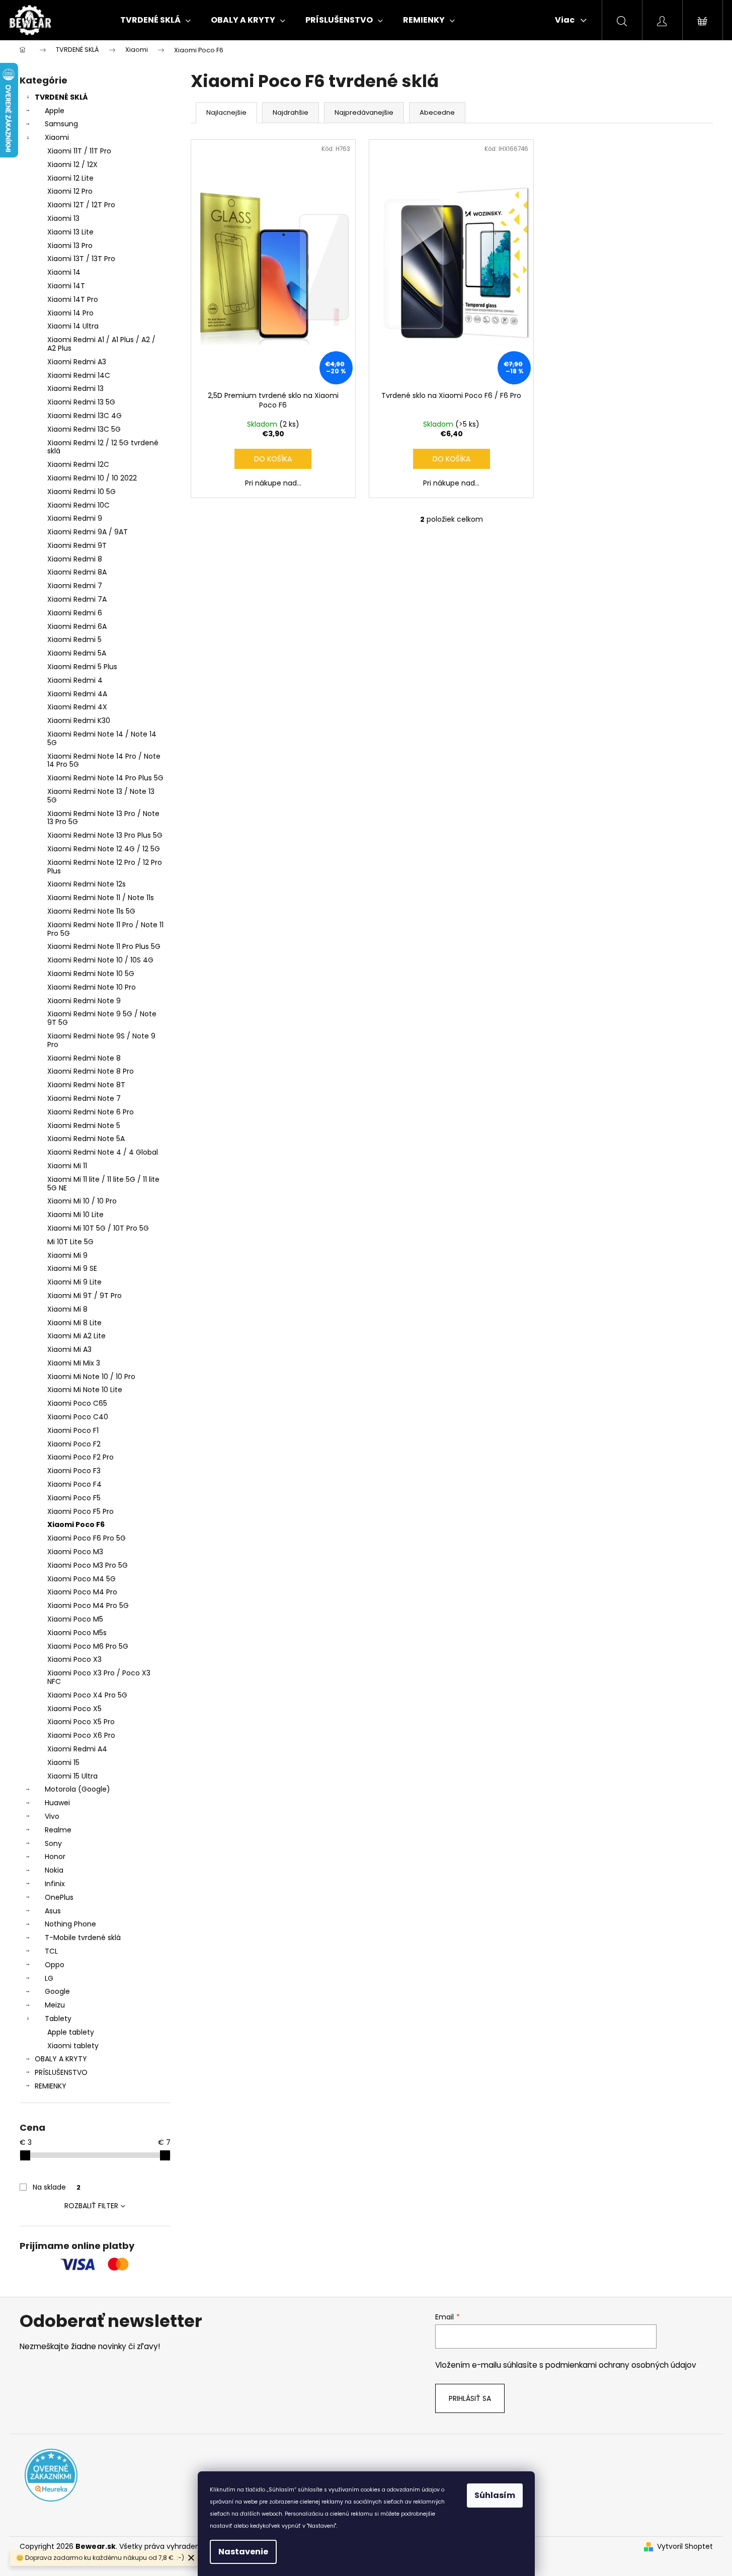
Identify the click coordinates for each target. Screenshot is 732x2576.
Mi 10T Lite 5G (70, 1242)
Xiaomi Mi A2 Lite (76, 1336)
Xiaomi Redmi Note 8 (84, 1058)
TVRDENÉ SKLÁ (61, 97)
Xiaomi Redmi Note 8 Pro (91, 1071)
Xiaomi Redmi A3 (77, 362)
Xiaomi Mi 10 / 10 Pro (82, 1201)
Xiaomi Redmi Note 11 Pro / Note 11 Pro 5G (105, 929)
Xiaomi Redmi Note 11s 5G (91, 911)
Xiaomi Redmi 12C (78, 464)
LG (49, 1978)
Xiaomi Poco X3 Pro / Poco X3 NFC (99, 1677)
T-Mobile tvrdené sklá (83, 1938)
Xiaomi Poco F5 (74, 1498)
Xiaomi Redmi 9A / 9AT (88, 532)
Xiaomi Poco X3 (74, 1659)
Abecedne (437, 112)
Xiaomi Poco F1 (73, 1430)
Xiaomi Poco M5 (75, 1619)
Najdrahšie (291, 112)
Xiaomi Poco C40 (78, 1417)
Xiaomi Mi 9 (67, 1255)
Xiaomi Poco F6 (76, 1524)
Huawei (57, 1803)
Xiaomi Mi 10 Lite (75, 1215)
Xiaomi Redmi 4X (77, 707)
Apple (55, 111)
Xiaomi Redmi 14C (79, 375)
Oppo (55, 1965)
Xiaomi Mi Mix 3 (74, 1363)
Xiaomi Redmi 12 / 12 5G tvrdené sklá (103, 447)
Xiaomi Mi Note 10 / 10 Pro (91, 1377)
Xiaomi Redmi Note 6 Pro (91, 1112)
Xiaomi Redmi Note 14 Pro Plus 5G (105, 778)
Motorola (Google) (77, 1789)
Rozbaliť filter (91, 2206)
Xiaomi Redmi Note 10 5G (91, 974)
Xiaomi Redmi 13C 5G (84, 429)
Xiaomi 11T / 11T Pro (79, 151)
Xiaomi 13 (63, 218)
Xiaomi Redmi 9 (75, 518)
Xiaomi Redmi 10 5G (82, 492)
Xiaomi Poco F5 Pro (80, 1511)
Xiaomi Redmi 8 (75, 559)
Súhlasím (495, 2495)
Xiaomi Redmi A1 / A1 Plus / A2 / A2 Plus (101, 344)
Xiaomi (57, 137)
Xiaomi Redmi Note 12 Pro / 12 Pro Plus (105, 867)
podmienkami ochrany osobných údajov (621, 2365)
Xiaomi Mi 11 (67, 1166)
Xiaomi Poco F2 (74, 1444)
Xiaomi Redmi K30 (79, 720)
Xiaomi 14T (66, 286)
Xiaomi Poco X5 (74, 1709)
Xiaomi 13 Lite (70, 232)
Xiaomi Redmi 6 (75, 613)
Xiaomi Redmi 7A (77, 599)
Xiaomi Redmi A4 (77, 1749)
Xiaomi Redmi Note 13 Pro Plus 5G (105, 835)
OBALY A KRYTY (61, 2059)
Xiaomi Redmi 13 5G (81, 402)
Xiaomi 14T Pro (73, 299)
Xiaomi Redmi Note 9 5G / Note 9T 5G (102, 1018)
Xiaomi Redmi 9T (77, 545)
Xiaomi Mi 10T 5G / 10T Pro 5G (98, 1228)
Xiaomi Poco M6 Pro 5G (88, 1646)
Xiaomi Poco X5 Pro (81, 1722)
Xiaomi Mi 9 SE (72, 1268)
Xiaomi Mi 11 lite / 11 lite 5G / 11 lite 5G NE (103, 1184)
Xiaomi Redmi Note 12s (87, 884)
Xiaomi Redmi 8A (77, 572)
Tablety (58, 2019)
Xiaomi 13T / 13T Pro (81, 259)
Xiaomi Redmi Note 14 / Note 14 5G (102, 738)
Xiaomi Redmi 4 (75, 680)
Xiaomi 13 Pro (70, 246)
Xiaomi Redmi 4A (77, 694)
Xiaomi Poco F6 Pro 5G (87, 1538)
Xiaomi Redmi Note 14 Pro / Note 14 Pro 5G (104, 760)
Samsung (61, 124)
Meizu (55, 2005)
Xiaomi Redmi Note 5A (86, 1139)
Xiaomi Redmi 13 (75, 388)
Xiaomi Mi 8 (67, 1309)
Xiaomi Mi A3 (69, 1349)
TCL (51, 1951)
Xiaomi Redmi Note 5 (84, 1125)
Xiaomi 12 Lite (70, 178)
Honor (55, 1857)
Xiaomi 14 (64, 272)
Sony (53, 1843)
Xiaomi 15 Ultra (72, 1776)
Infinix (55, 1884)
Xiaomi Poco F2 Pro (80, 1457)
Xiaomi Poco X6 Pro (81, 1735)
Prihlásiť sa (470, 2398)
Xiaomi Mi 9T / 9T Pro (85, 1296)
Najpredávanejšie (364, 112)
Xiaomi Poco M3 (75, 1552)
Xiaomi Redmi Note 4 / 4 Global (103, 1152)
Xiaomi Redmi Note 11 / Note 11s (101, 898)
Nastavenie (243, 2552)
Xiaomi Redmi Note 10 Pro (92, 987)
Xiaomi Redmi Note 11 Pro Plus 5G (104, 946)
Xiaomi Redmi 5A (77, 653)
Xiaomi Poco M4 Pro (82, 1592)
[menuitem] (155, 20)
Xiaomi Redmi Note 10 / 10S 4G (100, 960)
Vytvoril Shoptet (685, 2547)
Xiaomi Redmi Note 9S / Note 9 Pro (101, 1040)
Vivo (52, 1816)
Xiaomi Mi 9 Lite (74, 1282)
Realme (58, 1830)
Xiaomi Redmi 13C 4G (85, 416)
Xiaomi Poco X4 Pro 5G (87, 1695)
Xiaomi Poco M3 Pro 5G (88, 1565)
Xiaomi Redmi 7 (75, 586)
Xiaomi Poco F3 (74, 1471)
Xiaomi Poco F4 (74, 1484)
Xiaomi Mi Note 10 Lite (85, 1390)
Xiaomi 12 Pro (70, 191)
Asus (53, 1911)
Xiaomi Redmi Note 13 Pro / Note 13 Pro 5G (103, 818)
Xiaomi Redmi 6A (77, 626)
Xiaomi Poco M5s (77, 1633)
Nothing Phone (70, 1924)
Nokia (54, 1870)
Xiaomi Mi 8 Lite (74, 1323)
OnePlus (59, 1897)
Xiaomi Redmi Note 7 (84, 1098)
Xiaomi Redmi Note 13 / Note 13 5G (101, 796)
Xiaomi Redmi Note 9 (84, 1001)
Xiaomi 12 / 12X (72, 165)
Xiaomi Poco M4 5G (82, 1579)
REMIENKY (51, 2086)
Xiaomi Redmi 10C (78, 505)
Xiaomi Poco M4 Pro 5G (88, 1605)
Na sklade (57, 2187)
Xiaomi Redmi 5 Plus (82, 667)
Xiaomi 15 (63, 1762)
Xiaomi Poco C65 (77, 1403)
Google (57, 1991)
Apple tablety (71, 2032)
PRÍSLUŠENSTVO (61, 2072)
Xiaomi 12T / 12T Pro (81, 205)
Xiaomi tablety (73, 2046)
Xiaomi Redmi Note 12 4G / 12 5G (104, 849)
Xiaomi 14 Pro (70, 313)
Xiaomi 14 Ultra (73, 326)
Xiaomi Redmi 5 (74, 639)
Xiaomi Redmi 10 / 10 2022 (92, 478)
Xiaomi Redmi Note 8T (86, 1085)
